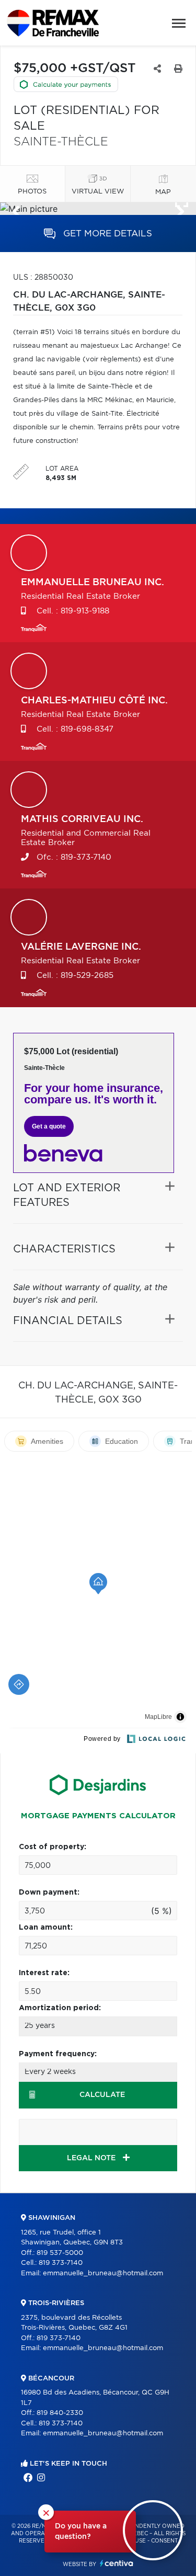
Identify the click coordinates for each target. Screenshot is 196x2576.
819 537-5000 (60, 2253)
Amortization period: (60, 2008)
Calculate (102, 2095)
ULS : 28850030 (43, 278)
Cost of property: (53, 1847)
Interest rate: (44, 1973)
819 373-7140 (61, 2263)
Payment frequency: (58, 2054)
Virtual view (98, 192)
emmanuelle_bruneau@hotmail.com (103, 2273)
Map (163, 192)
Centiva (117, 2563)
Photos (32, 192)
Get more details (106, 233)
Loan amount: (46, 1928)
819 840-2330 (60, 2413)
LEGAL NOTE (92, 2158)
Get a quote (49, 1126)
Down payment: (49, 1893)
